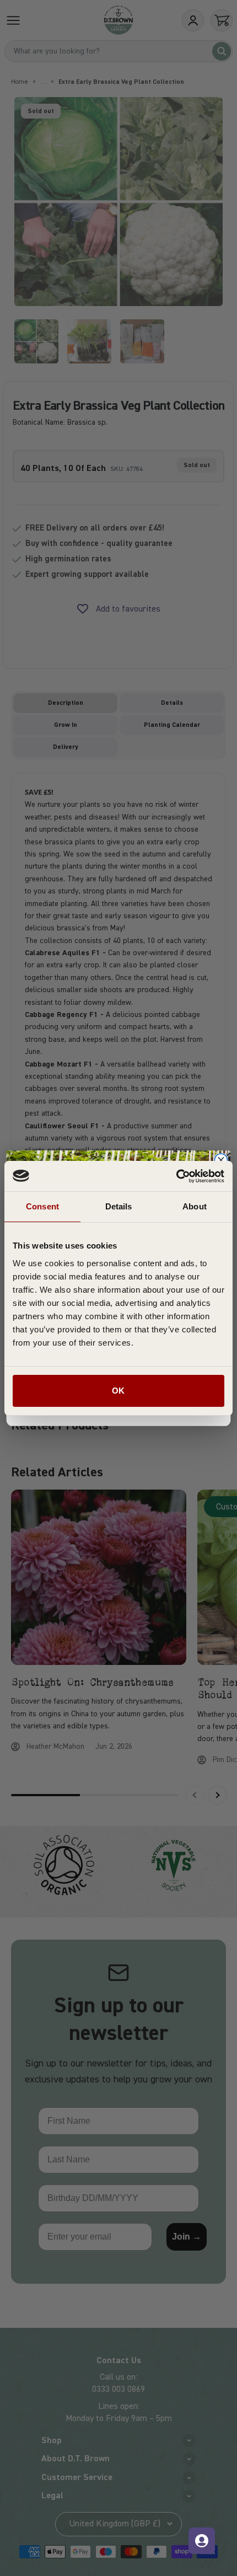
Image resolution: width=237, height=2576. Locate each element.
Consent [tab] (42, 1206)
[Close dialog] (221, 1160)
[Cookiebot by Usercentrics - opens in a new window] (176, 1176)
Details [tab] (119, 1206)
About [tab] (195, 1206)
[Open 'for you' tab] (202, 2541)
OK (118, 1391)
